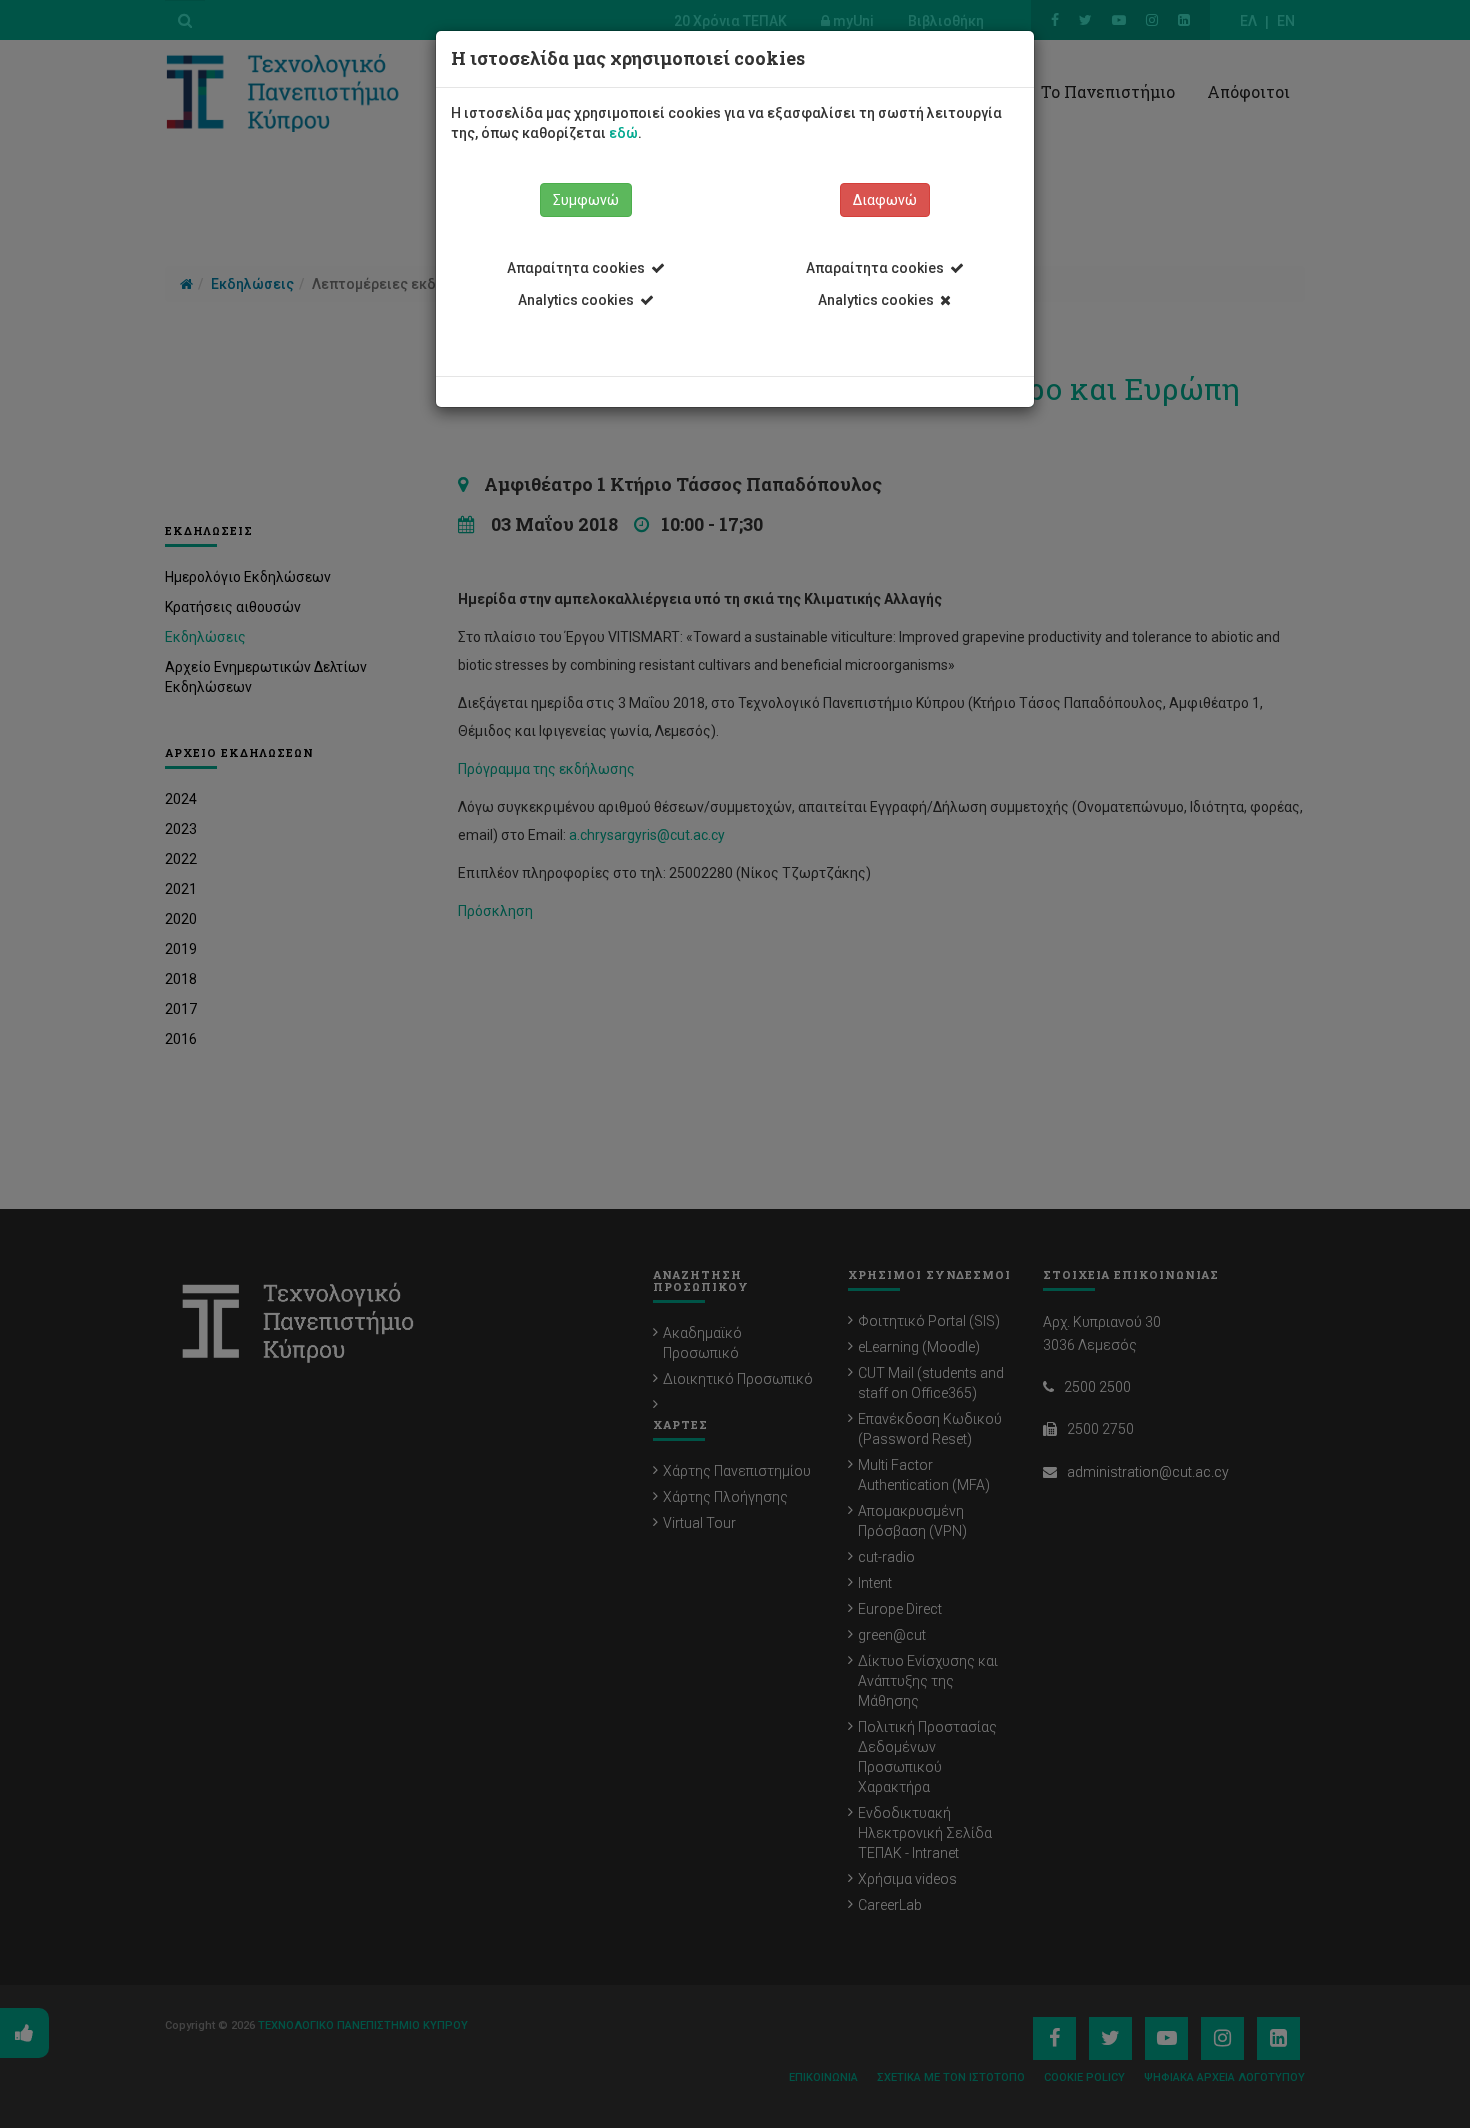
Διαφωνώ (885, 200)
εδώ (623, 133)
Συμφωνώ (586, 200)
